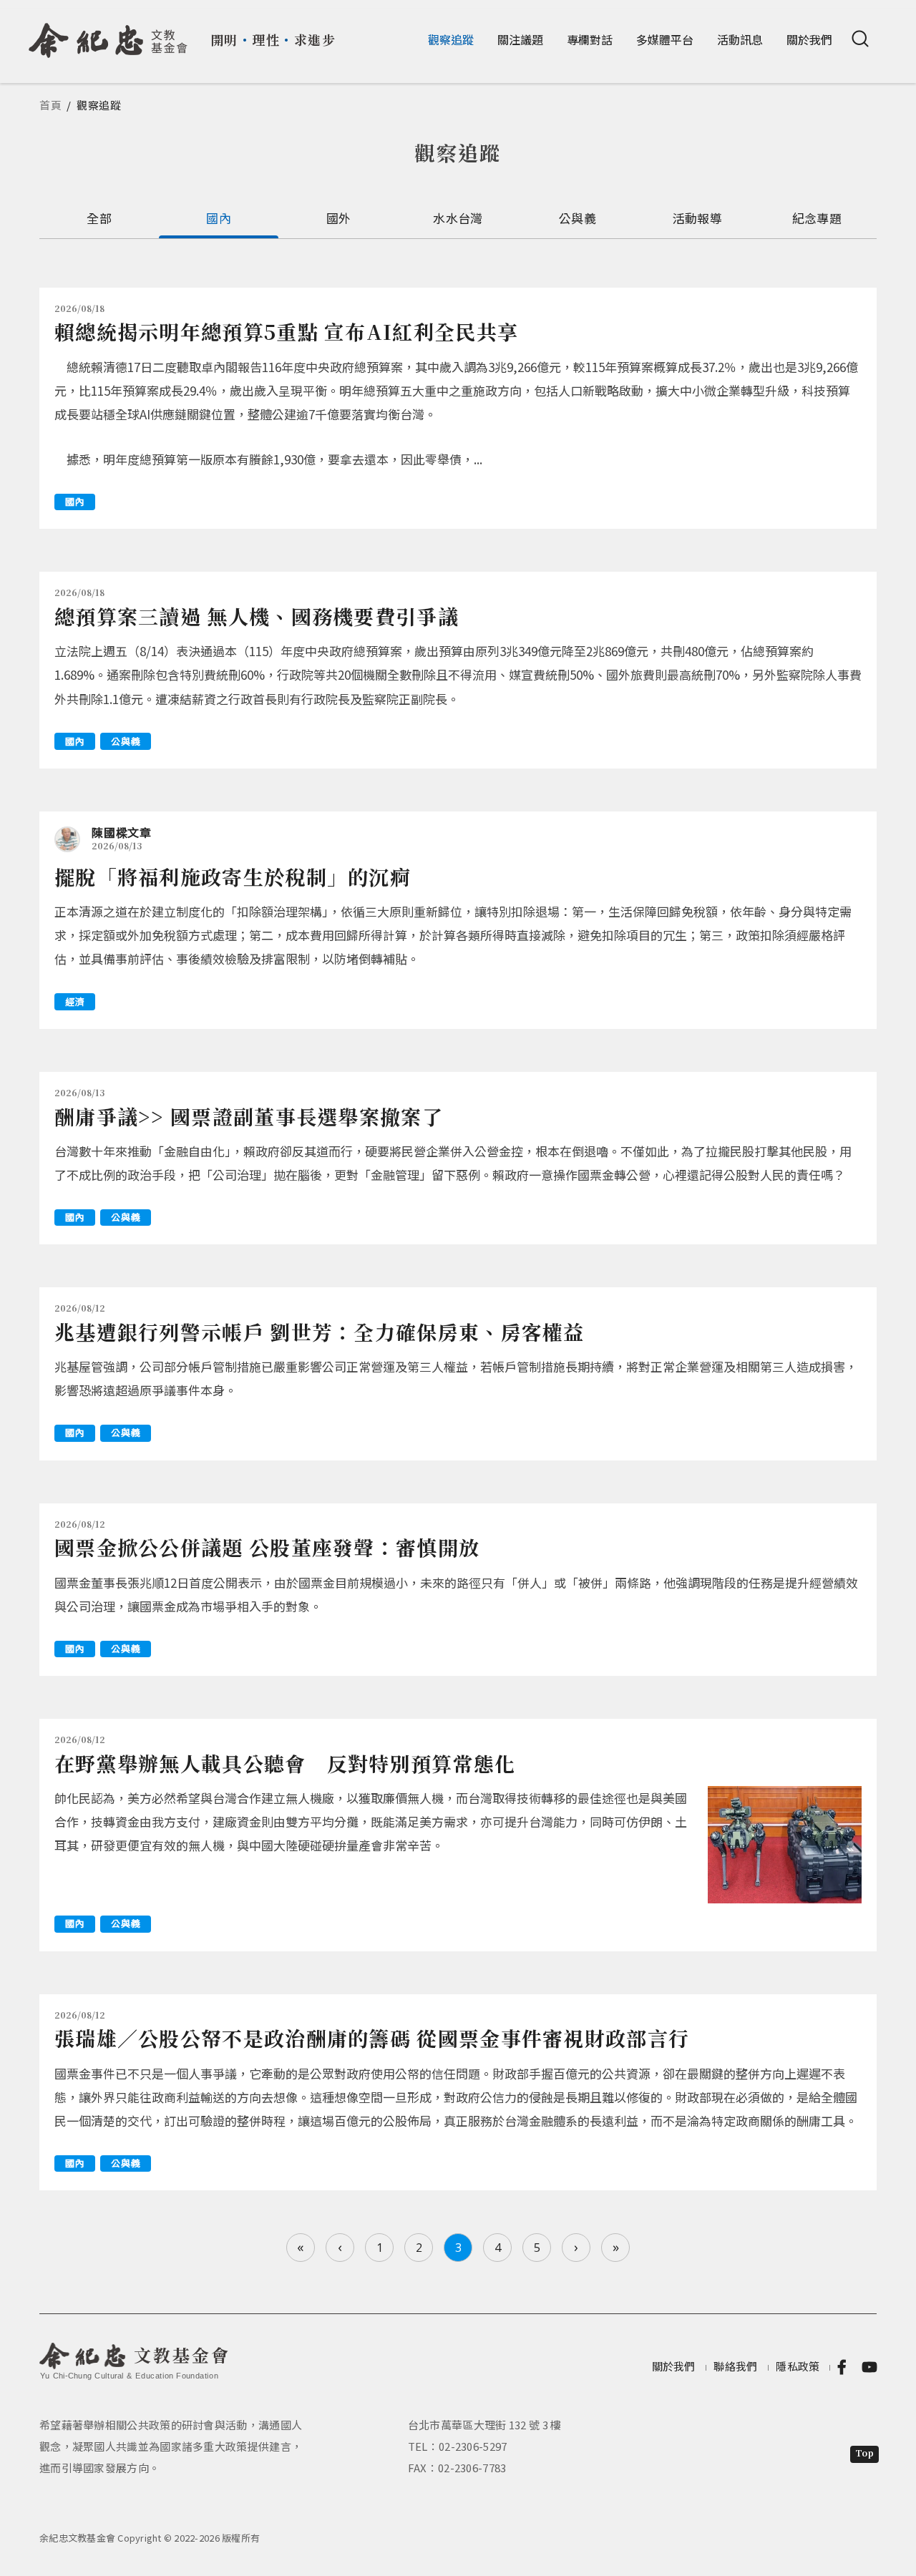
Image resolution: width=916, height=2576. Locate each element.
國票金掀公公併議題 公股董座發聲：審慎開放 (267, 1547)
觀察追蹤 (451, 39)
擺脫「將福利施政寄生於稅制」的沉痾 (233, 877)
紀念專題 (817, 218)
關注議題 (520, 39)
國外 (339, 218)
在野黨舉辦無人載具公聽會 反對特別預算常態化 (285, 1763)
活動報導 (697, 218)
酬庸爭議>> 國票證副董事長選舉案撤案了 (249, 1116)
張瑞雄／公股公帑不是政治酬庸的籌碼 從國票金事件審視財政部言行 (372, 2038)
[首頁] (108, 35)
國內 (219, 218)
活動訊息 (740, 39)
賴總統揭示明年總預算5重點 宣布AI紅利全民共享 (286, 331)
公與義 (578, 218)
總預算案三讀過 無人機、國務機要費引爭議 (257, 616)
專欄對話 (590, 39)
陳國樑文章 (122, 832)
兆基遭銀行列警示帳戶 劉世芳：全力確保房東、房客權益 (320, 1332)
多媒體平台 (665, 39)
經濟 (75, 1001)
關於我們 (809, 39)
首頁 (51, 105)
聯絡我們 (735, 2366)
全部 (99, 218)
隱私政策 (798, 2366)
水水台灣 (458, 218)
